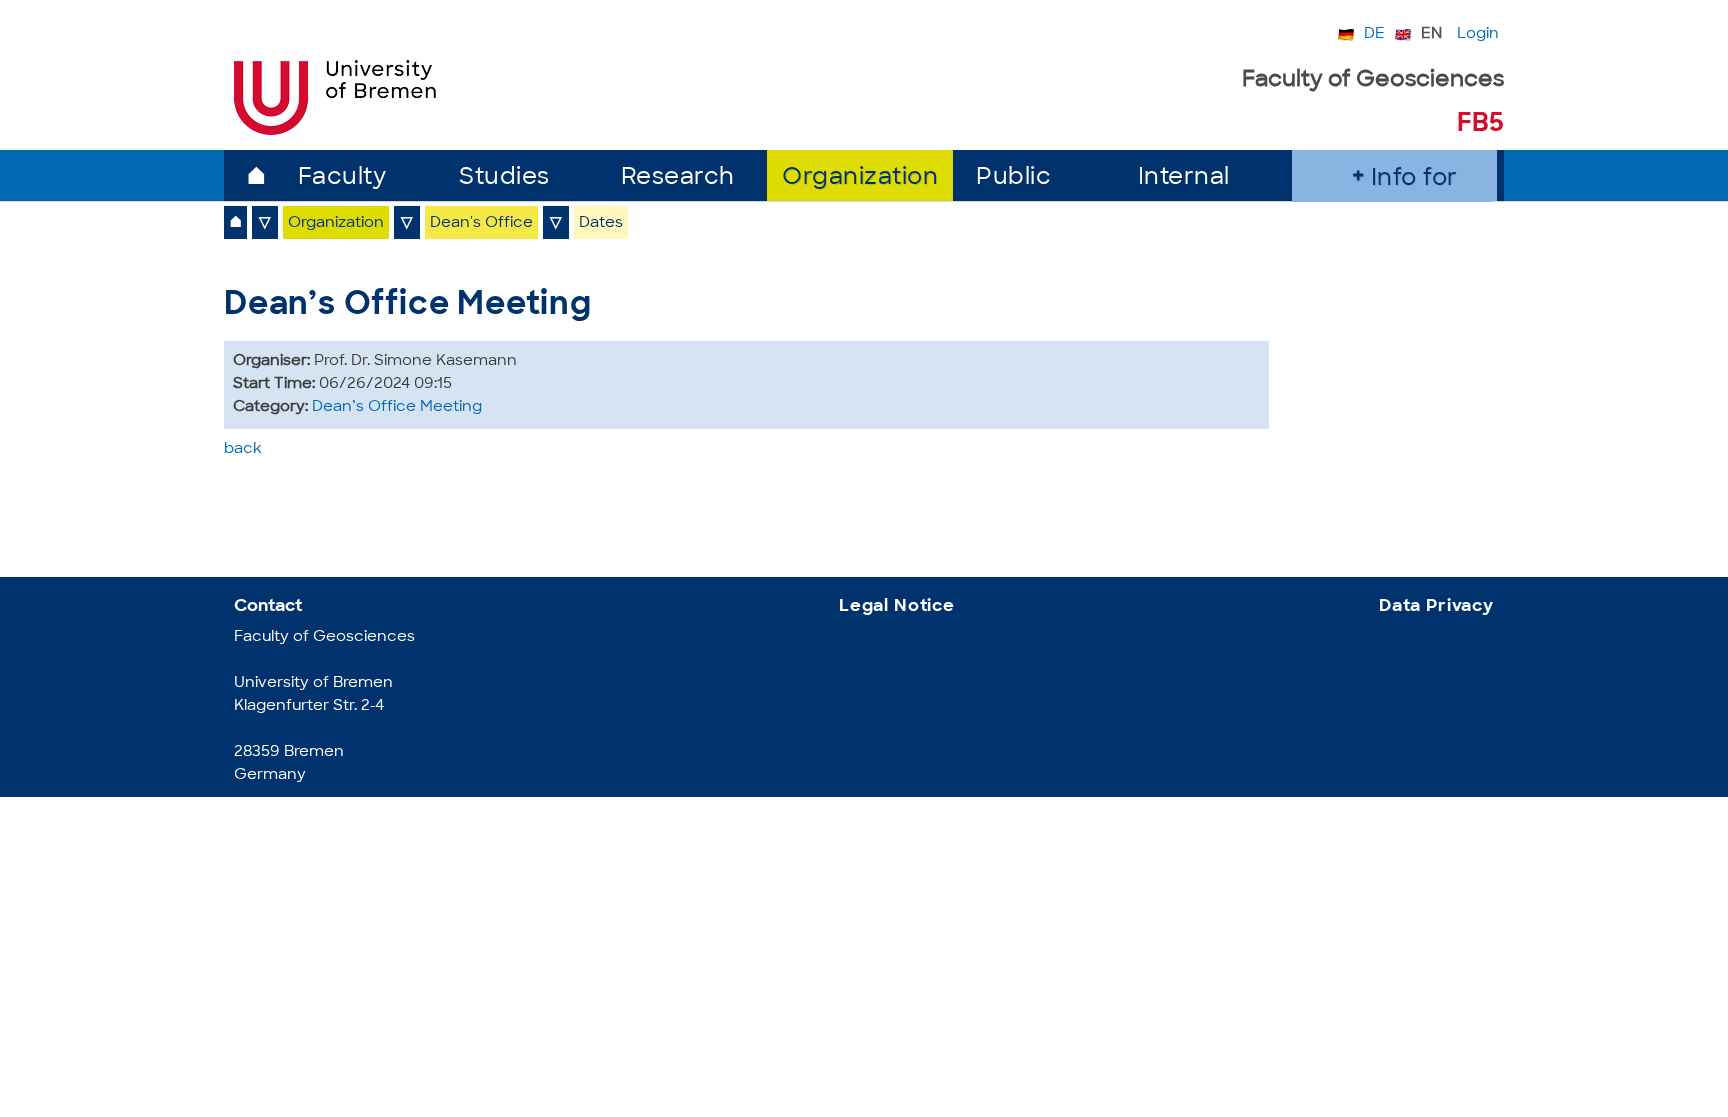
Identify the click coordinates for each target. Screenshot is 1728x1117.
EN (1431, 34)
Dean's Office (481, 223)
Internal (1184, 178)
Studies (504, 178)
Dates (601, 223)
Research (678, 178)
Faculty (342, 178)
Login (1478, 34)
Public (1013, 178)
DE (1374, 34)
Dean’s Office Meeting (397, 407)
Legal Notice (897, 606)
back (243, 449)
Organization (860, 178)
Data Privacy (1436, 606)
